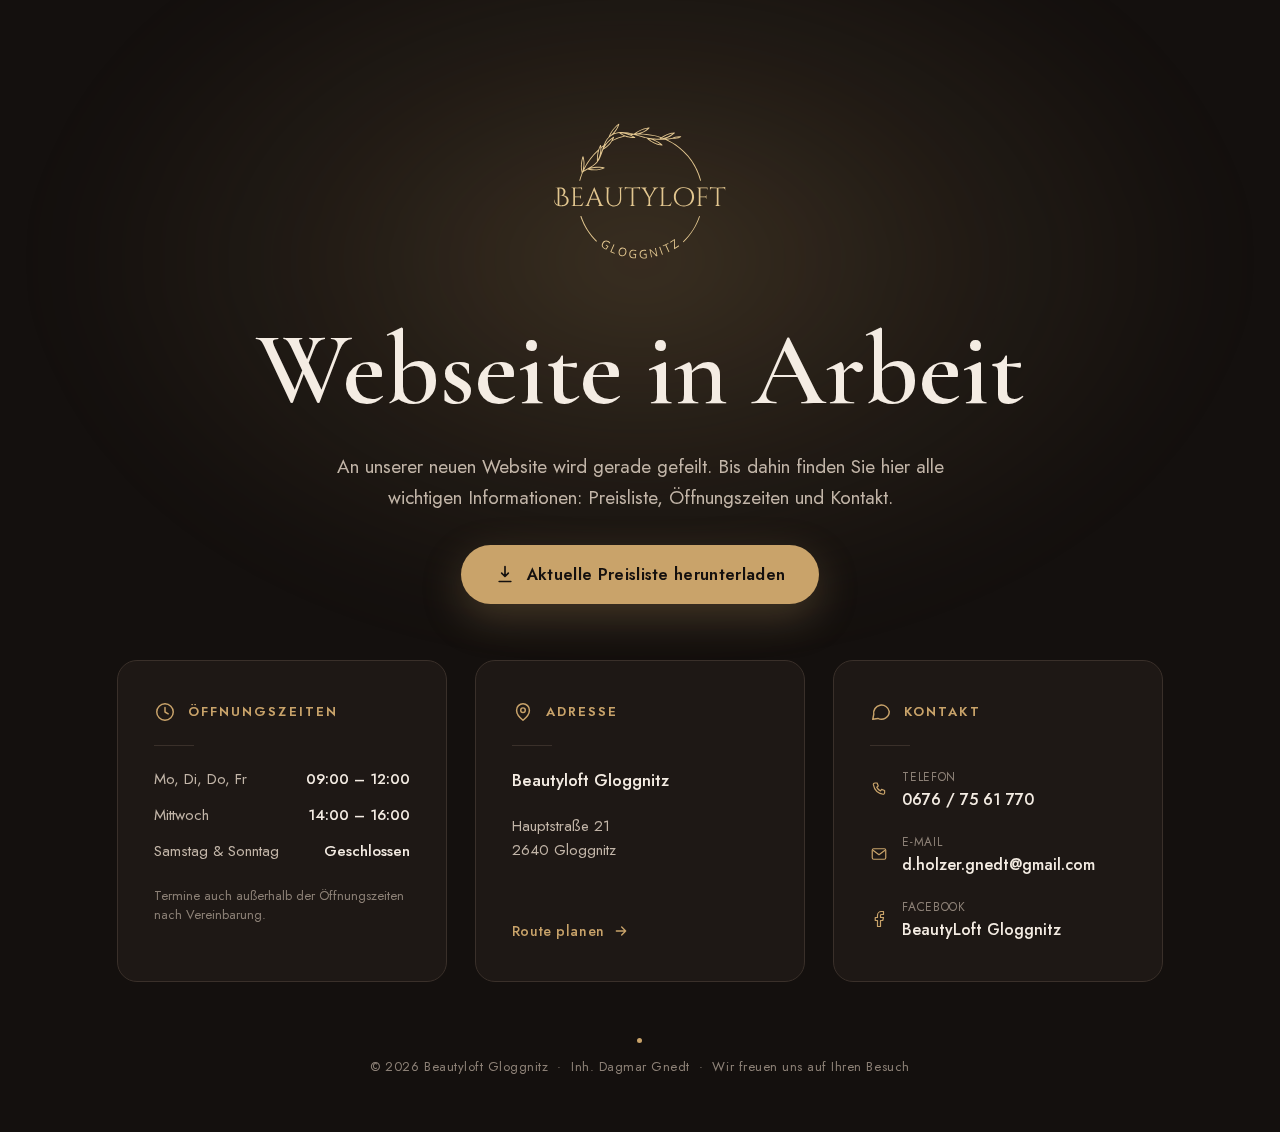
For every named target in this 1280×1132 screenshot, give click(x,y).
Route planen (558, 931)
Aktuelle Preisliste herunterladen (656, 574)
